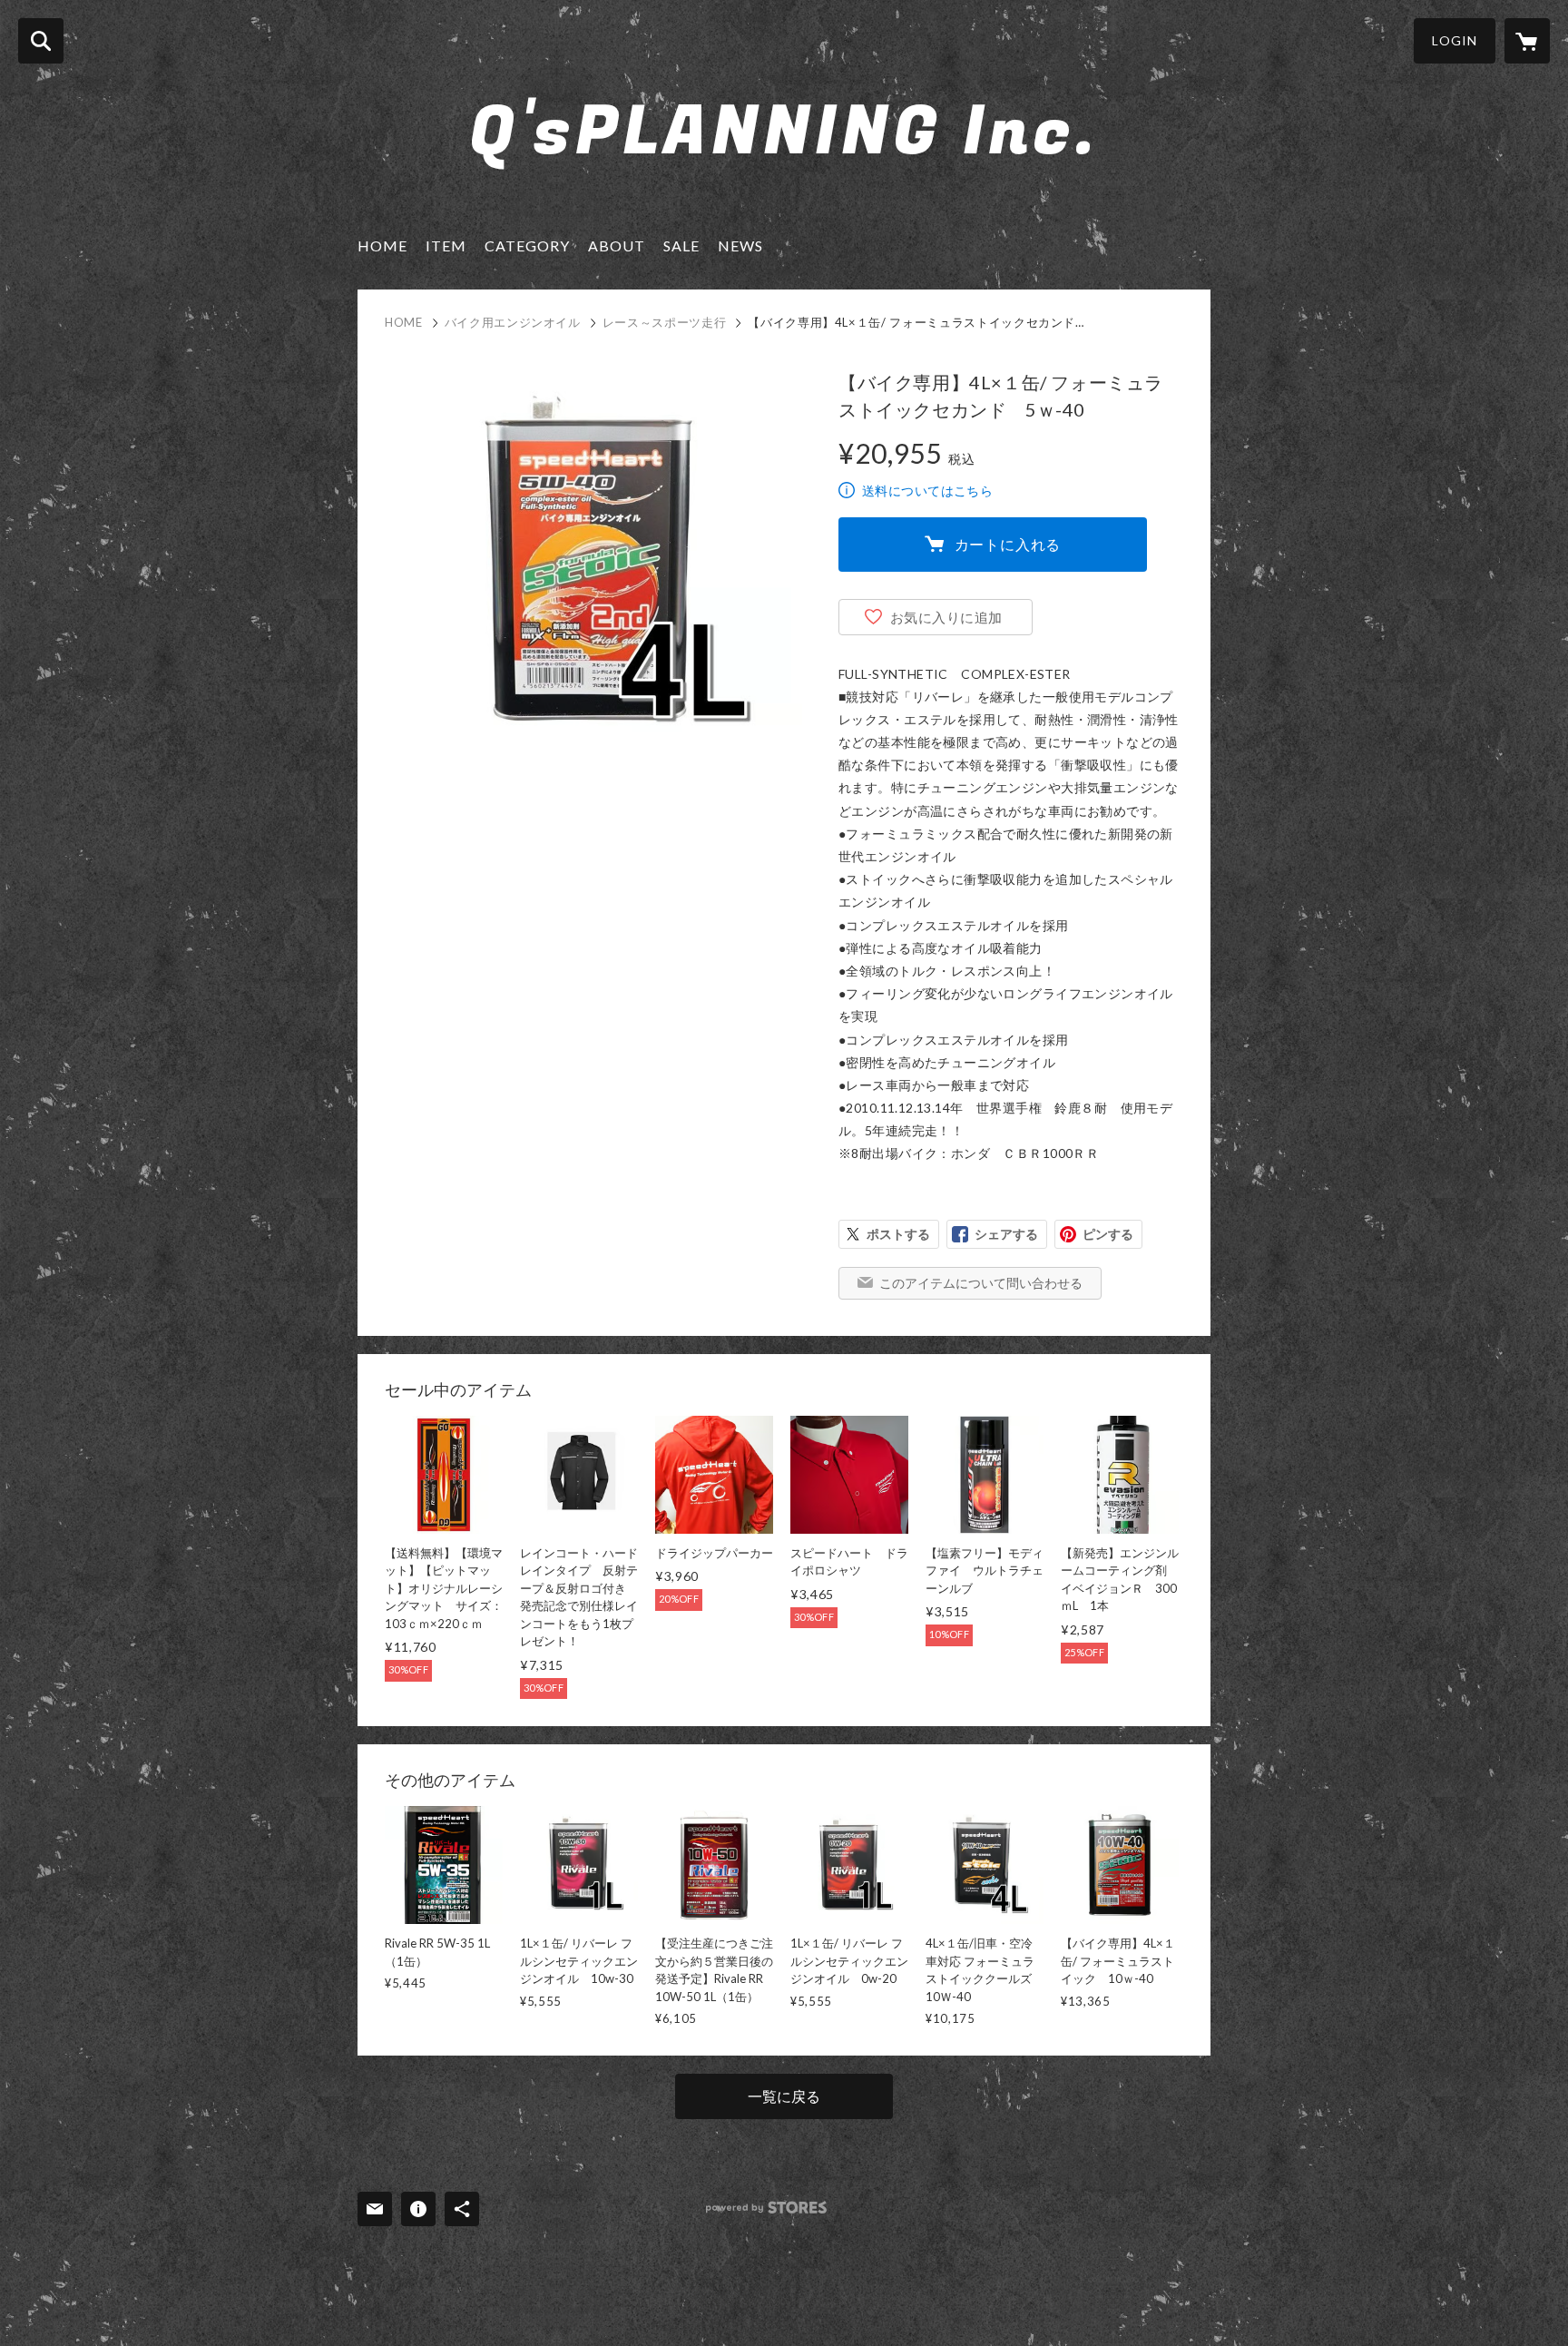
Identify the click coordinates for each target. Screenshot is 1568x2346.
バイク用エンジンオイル (513, 322)
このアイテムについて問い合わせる (981, 1283)
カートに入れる (1008, 544)
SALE (681, 245)
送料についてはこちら (927, 491)
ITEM (446, 245)
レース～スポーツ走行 (665, 322)
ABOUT (617, 245)
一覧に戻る (784, 2096)
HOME (382, 245)
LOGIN (1455, 40)
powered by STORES (766, 2208)
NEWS (740, 245)
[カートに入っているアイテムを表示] (1527, 41)
